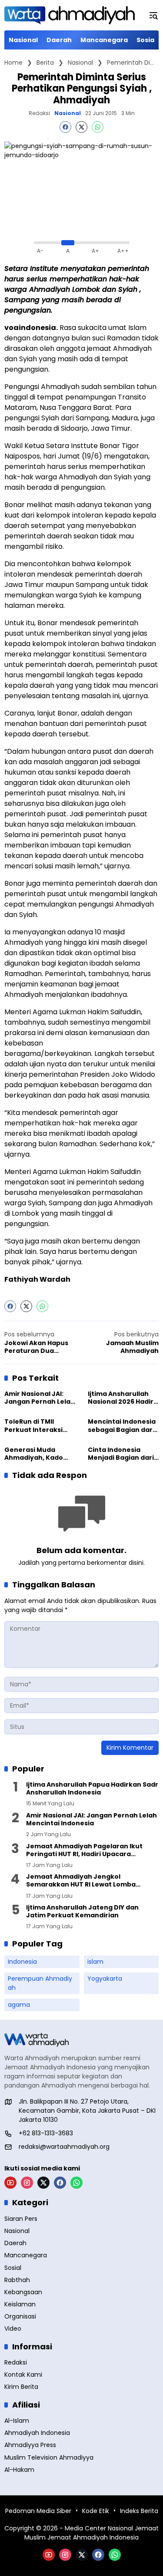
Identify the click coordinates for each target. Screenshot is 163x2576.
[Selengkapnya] (81, 2040)
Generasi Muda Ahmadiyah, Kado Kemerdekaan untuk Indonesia (39, 1454)
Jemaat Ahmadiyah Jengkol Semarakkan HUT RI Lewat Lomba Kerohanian (81, 1880)
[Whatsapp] (98, 127)
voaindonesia (30, 328)
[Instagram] (27, 2183)
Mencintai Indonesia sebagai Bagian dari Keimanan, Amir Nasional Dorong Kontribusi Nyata (122, 1425)
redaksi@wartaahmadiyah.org (64, 2147)
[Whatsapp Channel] (77, 2183)
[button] (153, 15)
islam (95, 1962)
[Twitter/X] (43, 2183)
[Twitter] (81, 127)
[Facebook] (65, 127)
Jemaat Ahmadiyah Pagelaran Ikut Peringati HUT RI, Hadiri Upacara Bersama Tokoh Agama (84, 1850)
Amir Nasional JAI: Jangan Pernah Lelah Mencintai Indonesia (40, 1398)
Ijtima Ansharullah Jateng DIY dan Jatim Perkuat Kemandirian (82, 1911)
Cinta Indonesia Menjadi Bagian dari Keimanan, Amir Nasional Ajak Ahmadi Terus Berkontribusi (121, 1454)
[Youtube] (10, 2183)
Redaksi (39, 113)
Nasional (68, 113)
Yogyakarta (105, 1979)
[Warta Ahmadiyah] (70, 15)
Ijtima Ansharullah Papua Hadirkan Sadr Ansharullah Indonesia (92, 1788)
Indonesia (22, 1962)
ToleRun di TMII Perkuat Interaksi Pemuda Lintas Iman (38, 1425)
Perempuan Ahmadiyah (40, 1983)
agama (19, 2005)
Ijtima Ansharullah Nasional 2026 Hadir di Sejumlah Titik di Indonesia (121, 1398)
